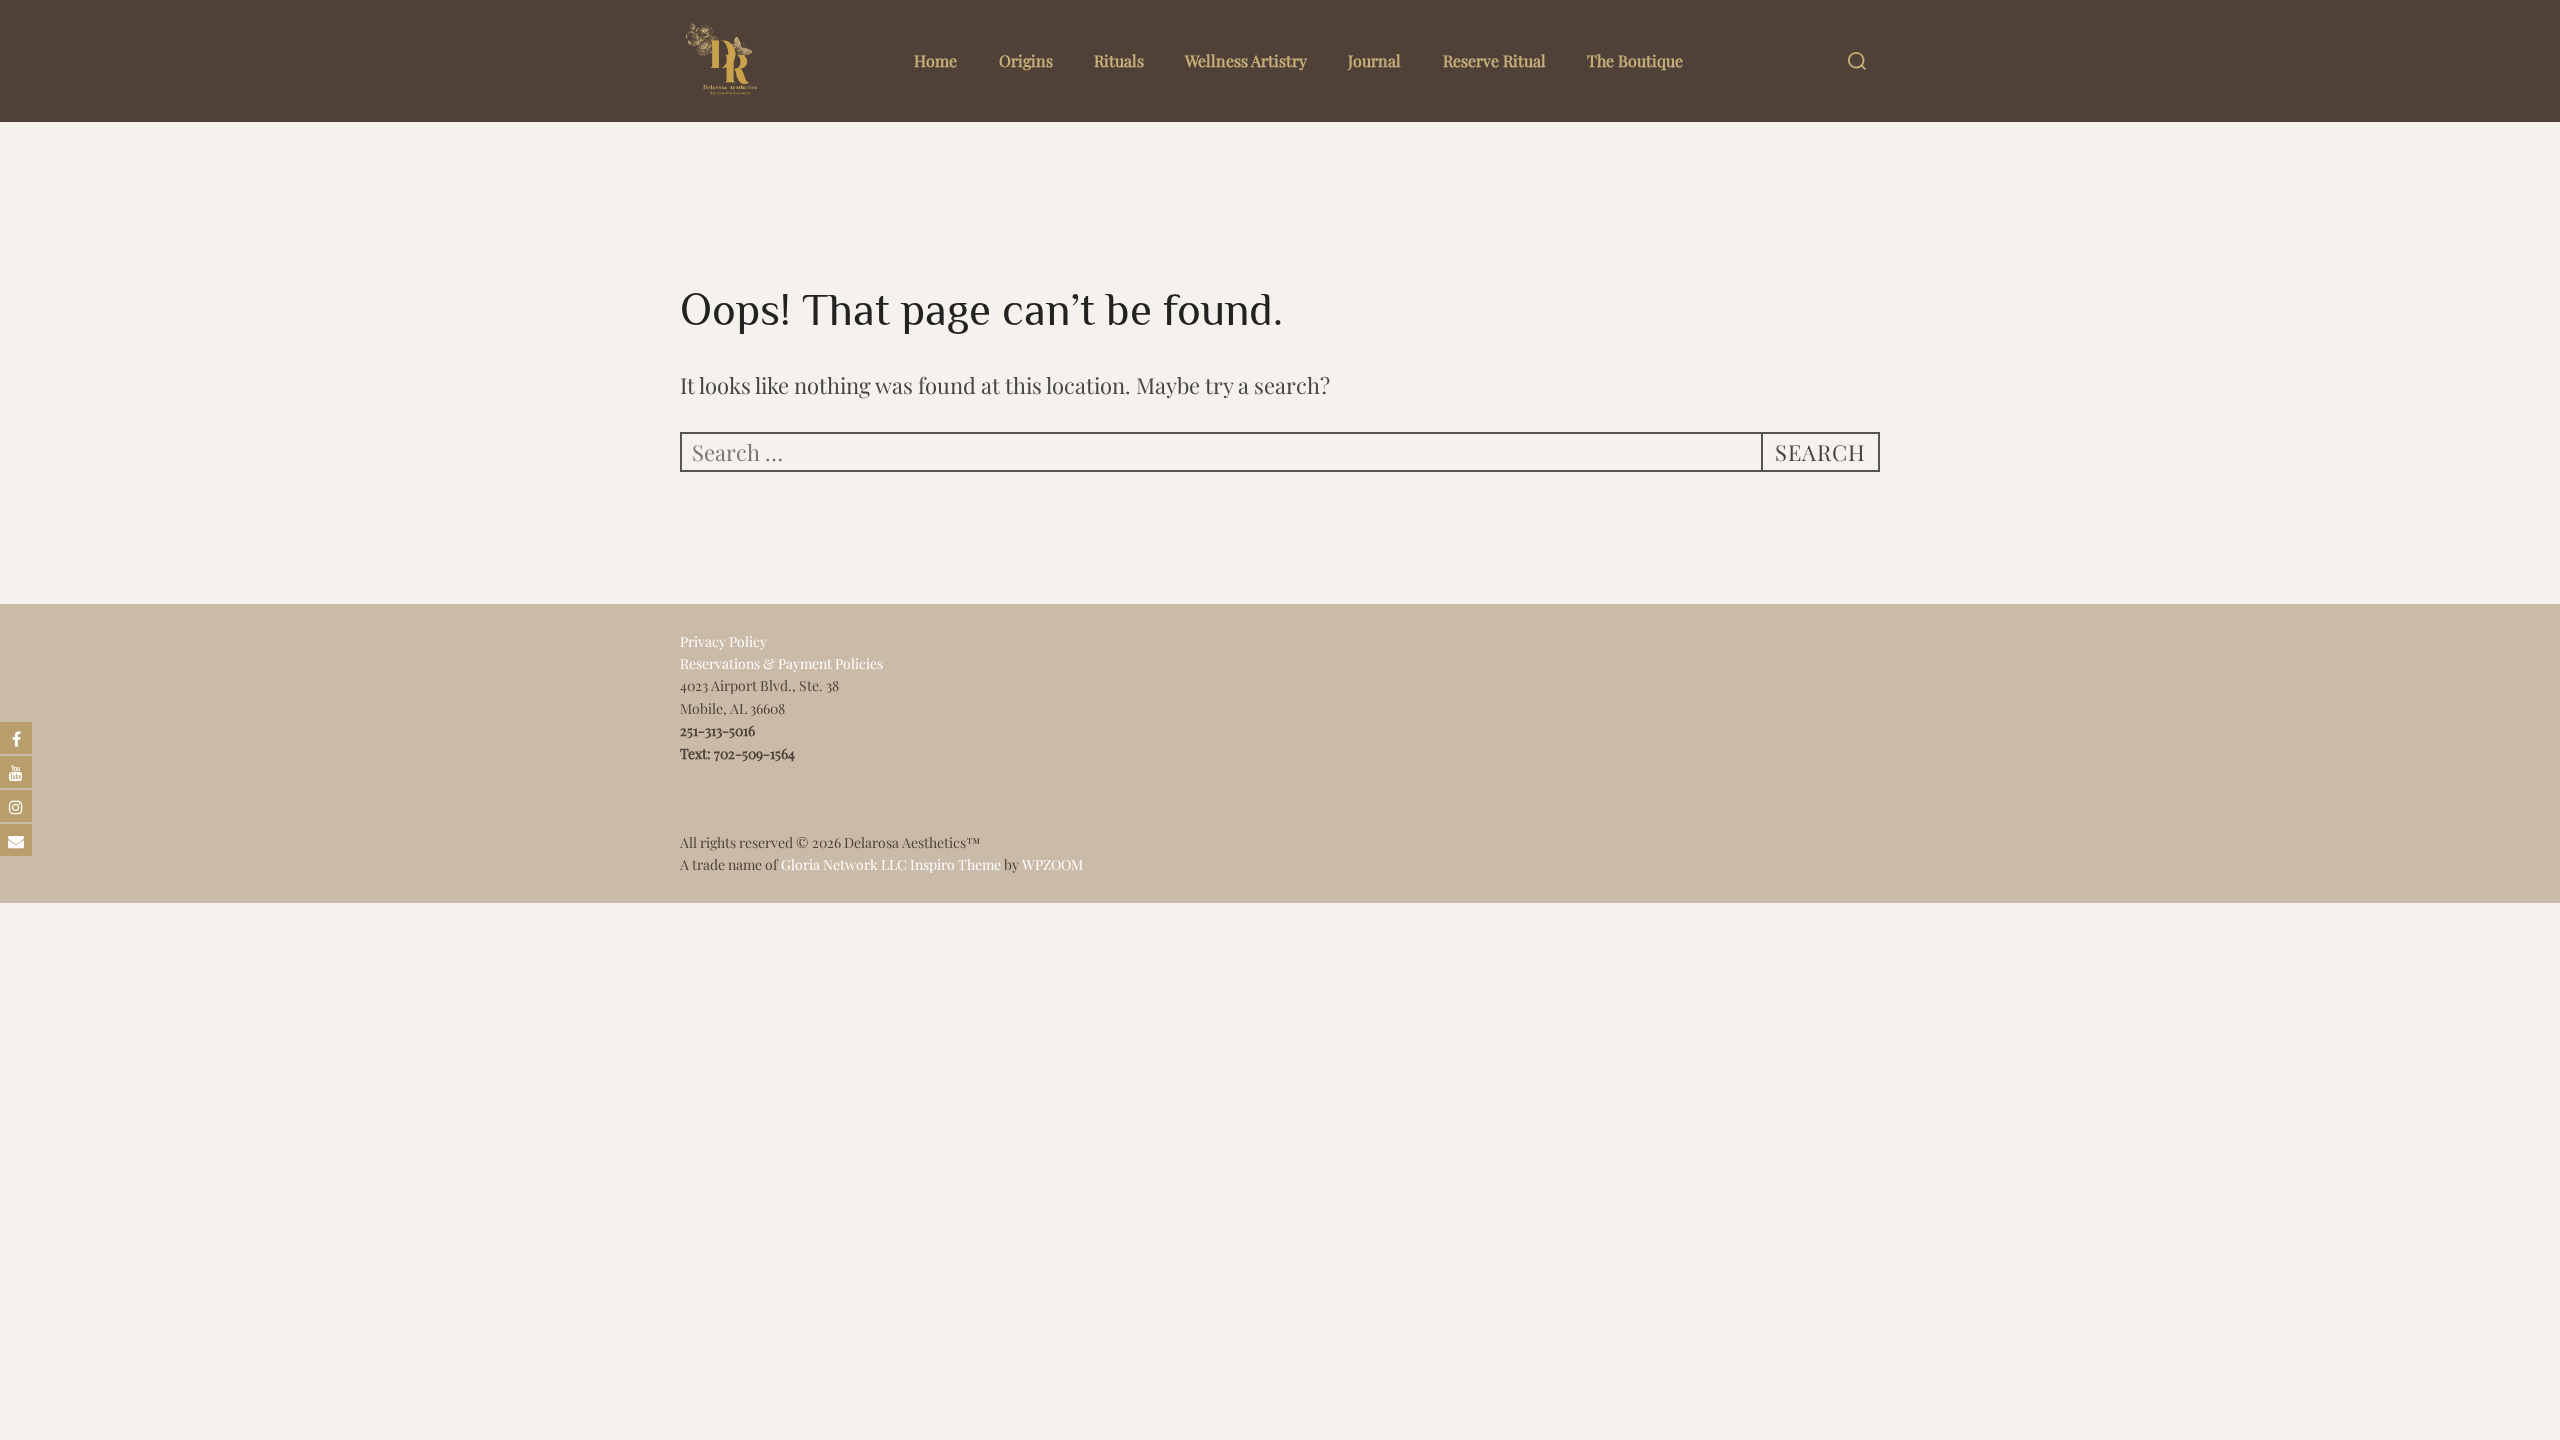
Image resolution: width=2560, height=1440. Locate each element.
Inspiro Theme (955, 864)
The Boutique (1635, 60)
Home (935, 60)
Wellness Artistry (1246, 60)
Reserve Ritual (1494, 60)
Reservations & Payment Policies (781, 663)
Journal (1374, 60)
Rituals (1119, 60)
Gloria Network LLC (844, 864)
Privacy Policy (723, 641)
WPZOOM (1052, 864)
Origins (1026, 60)
